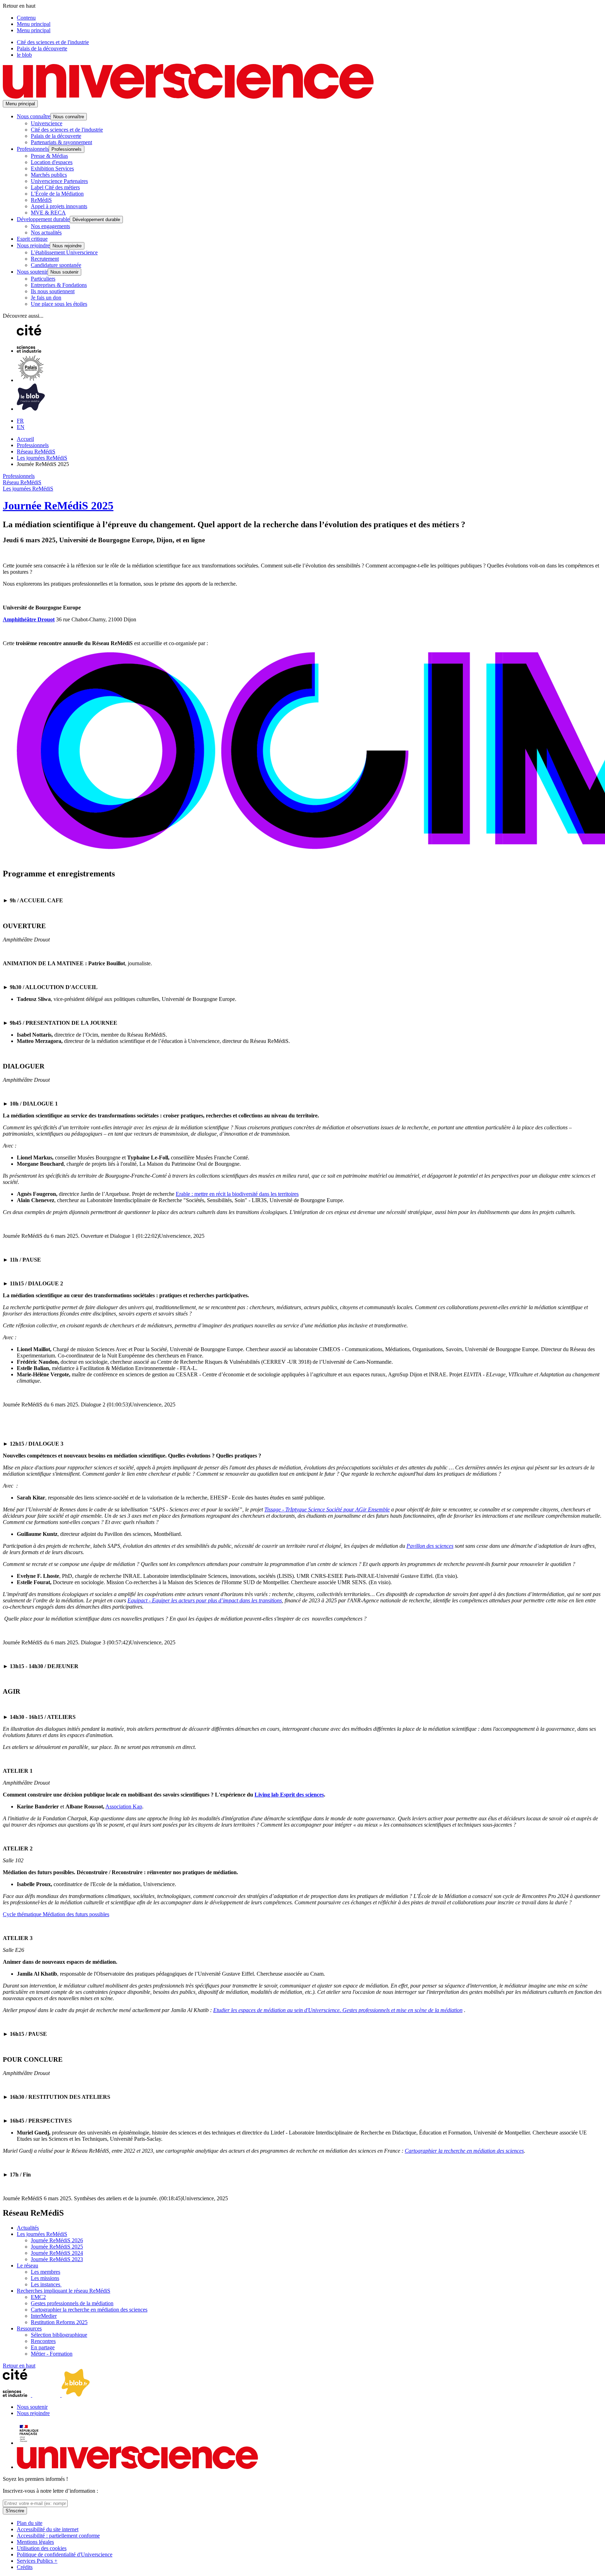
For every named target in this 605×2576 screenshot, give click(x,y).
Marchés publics (49, 175)
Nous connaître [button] (34, 116)
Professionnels (33, 445)
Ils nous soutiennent (53, 291)
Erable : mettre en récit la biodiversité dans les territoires (237, 1194)
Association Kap (124, 1806)
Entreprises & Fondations (59, 285)
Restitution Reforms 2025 (59, 2322)
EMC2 (38, 2297)
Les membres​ (46, 2272)
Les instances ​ (46, 2284)
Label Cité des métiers (55, 187)
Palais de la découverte (42, 48)
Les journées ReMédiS (42, 458)
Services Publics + (37, 2561)
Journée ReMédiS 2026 (57, 2240)
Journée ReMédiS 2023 (57, 2259)
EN (21, 427)
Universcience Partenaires (59, 181)
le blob (24, 55)
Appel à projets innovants (59, 206)
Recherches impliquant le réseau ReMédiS (64, 2291)
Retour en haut (19, 2366)
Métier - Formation (52, 2354)
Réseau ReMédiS (36, 451)
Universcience (47, 123)
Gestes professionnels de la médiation (72, 2303)
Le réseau (27, 2266)
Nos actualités (46, 232)
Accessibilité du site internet (48, 2529)
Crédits (25, 2567)
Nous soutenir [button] (32, 272)
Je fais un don (46, 298)
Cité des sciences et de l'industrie (53, 42)
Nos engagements (50, 226)
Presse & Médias (49, 156)
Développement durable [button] (43, 219)
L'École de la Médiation (57, 194)
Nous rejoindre (33, 2413)
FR (20, 421)
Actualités (28, 2228)
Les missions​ (45, 2278)
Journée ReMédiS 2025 (58, 506)
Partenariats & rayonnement (61, 142)
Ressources (29, 2328)
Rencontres (43, 2341)
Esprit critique (32, 239)
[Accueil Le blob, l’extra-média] (76, 2395)
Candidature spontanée (56, 265)
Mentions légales (35, 2542)
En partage (43, 2347)
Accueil (25, 439)
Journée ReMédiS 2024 (57, 2253)
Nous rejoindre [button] (33, 245)
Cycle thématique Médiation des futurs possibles (56, 1914)
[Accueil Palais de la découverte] (31, 380)
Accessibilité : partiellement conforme (58, 2536)
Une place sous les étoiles (59, 304)
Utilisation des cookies (42, 2548)
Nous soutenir (32, 2407)
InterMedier (44, 2316)
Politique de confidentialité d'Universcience (65, 2554)
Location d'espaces (52, 162)
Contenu (26, 18)
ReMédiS (41, 200)
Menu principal (34, 24)
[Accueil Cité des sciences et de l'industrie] (31, 351)
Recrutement (45, 259)
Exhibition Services (52, 168)
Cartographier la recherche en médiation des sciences (89, 2310)
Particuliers (43, 279)
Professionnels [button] (33, 149)
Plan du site (30, 2523)
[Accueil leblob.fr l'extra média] (31, 409)
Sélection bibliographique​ (59, 2335)
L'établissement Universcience (64, 252)
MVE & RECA (48, 213)
